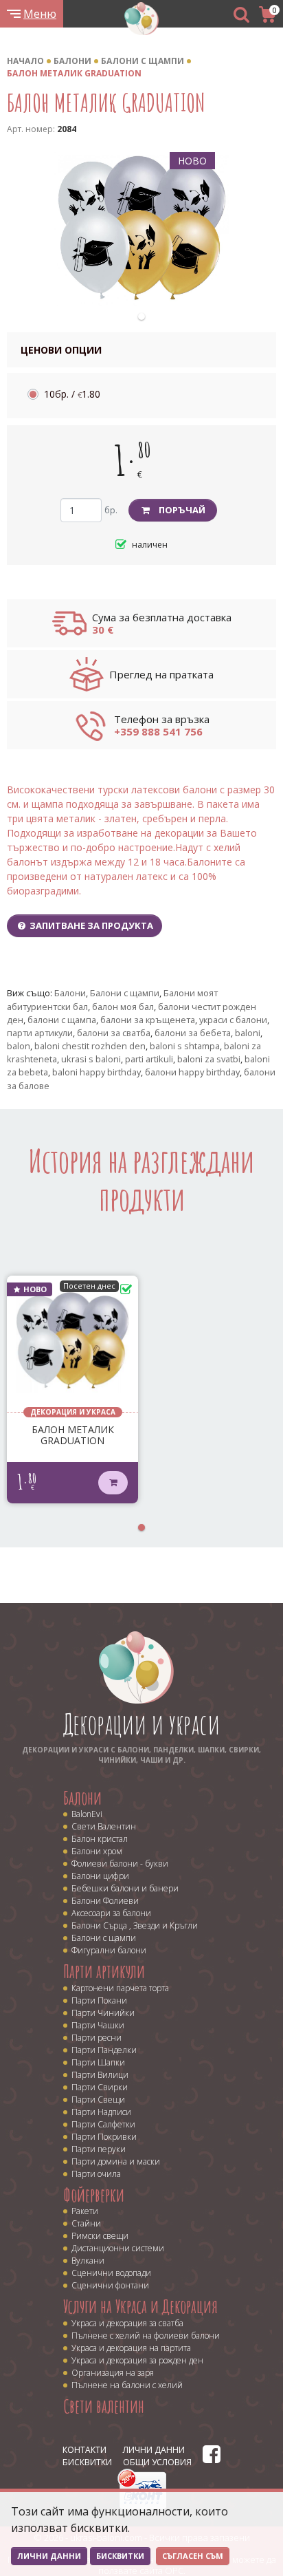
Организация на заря (113, 2373)
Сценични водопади (111, 2273)
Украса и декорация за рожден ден (137, 2360)
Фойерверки (94, 2195)
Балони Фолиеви (105, 1901)
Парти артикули (104, 1971)
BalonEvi (87, 1814)
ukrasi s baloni (91, 1059)
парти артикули (40, 1033)
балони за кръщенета (148, 1020)
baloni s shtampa (185, 1046)
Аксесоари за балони (111, 1913)
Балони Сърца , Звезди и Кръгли (135, 1925)
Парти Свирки (100, 2087)
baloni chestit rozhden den (90, 1046)
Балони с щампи (143, 61)
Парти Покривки (104, 2137)
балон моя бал (123, 1007)
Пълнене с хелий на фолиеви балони (146, 2336)
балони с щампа (62, 1020)
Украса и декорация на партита (131, 2348)
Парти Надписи (101, 2112)
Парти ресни (97, 2038)
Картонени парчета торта (120, 1988)
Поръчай (182, 510)
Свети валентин (104, 2406)
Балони (72, 61)
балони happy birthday (192, 1072)
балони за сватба (114, 1033)
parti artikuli (149, 1059)
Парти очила (96, 2174)
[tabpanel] (142, 229)
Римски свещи (100, 2236)
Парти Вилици (100, 2075)
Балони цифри (100, 1876)
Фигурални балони (109, 1950)
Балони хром (97, 1851)
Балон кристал (100, 1839)
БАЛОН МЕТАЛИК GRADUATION (74, 73)
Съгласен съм (193, 2556)
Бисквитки (87, 2462)
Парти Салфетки (103, 2124)
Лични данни (154, 2450)
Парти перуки (99, 2149)
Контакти (84, 2450)
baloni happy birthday (97, 1072)
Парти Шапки (98, 2062)
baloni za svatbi (209, 1059)
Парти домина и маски (116, 2161)
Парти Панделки (104, 2050)
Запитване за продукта (90, 925)
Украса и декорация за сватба (127, 2323)
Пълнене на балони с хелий (127, 2385)
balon (19, 1046)
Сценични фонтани (110, 2285)
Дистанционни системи (118, 2248)
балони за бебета (193, 1033)
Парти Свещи (98, 2100)
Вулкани (88, 2261)
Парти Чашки (98, 2025)
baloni (248, 1033)
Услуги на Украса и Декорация (140, 2306)
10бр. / (72, 394)
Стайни (86, 2223)
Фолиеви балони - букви (120, 1864)
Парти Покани (99, 2000)
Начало (25, 61)
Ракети (85, 2211)
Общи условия (157, 2462)
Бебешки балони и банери (125, 1888)
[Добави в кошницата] (113, 1483)
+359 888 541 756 (158, 731)
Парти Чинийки (103, 2013)
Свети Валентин (104, 1826)
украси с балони (233, 1020)
